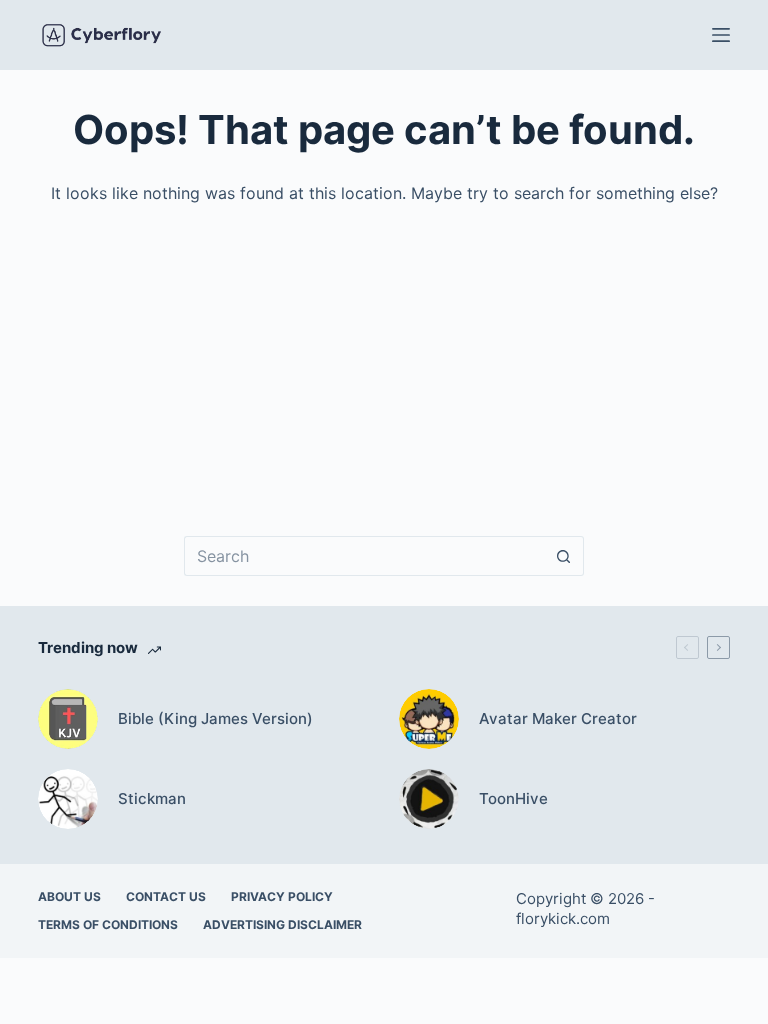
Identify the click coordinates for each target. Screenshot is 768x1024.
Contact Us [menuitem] (166, 896)
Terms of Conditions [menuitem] (108, 924)
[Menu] (721, 35)
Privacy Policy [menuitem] (282, 896)
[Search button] (564, 556)
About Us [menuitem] (69, 896)
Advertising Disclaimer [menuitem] (282, 924)
